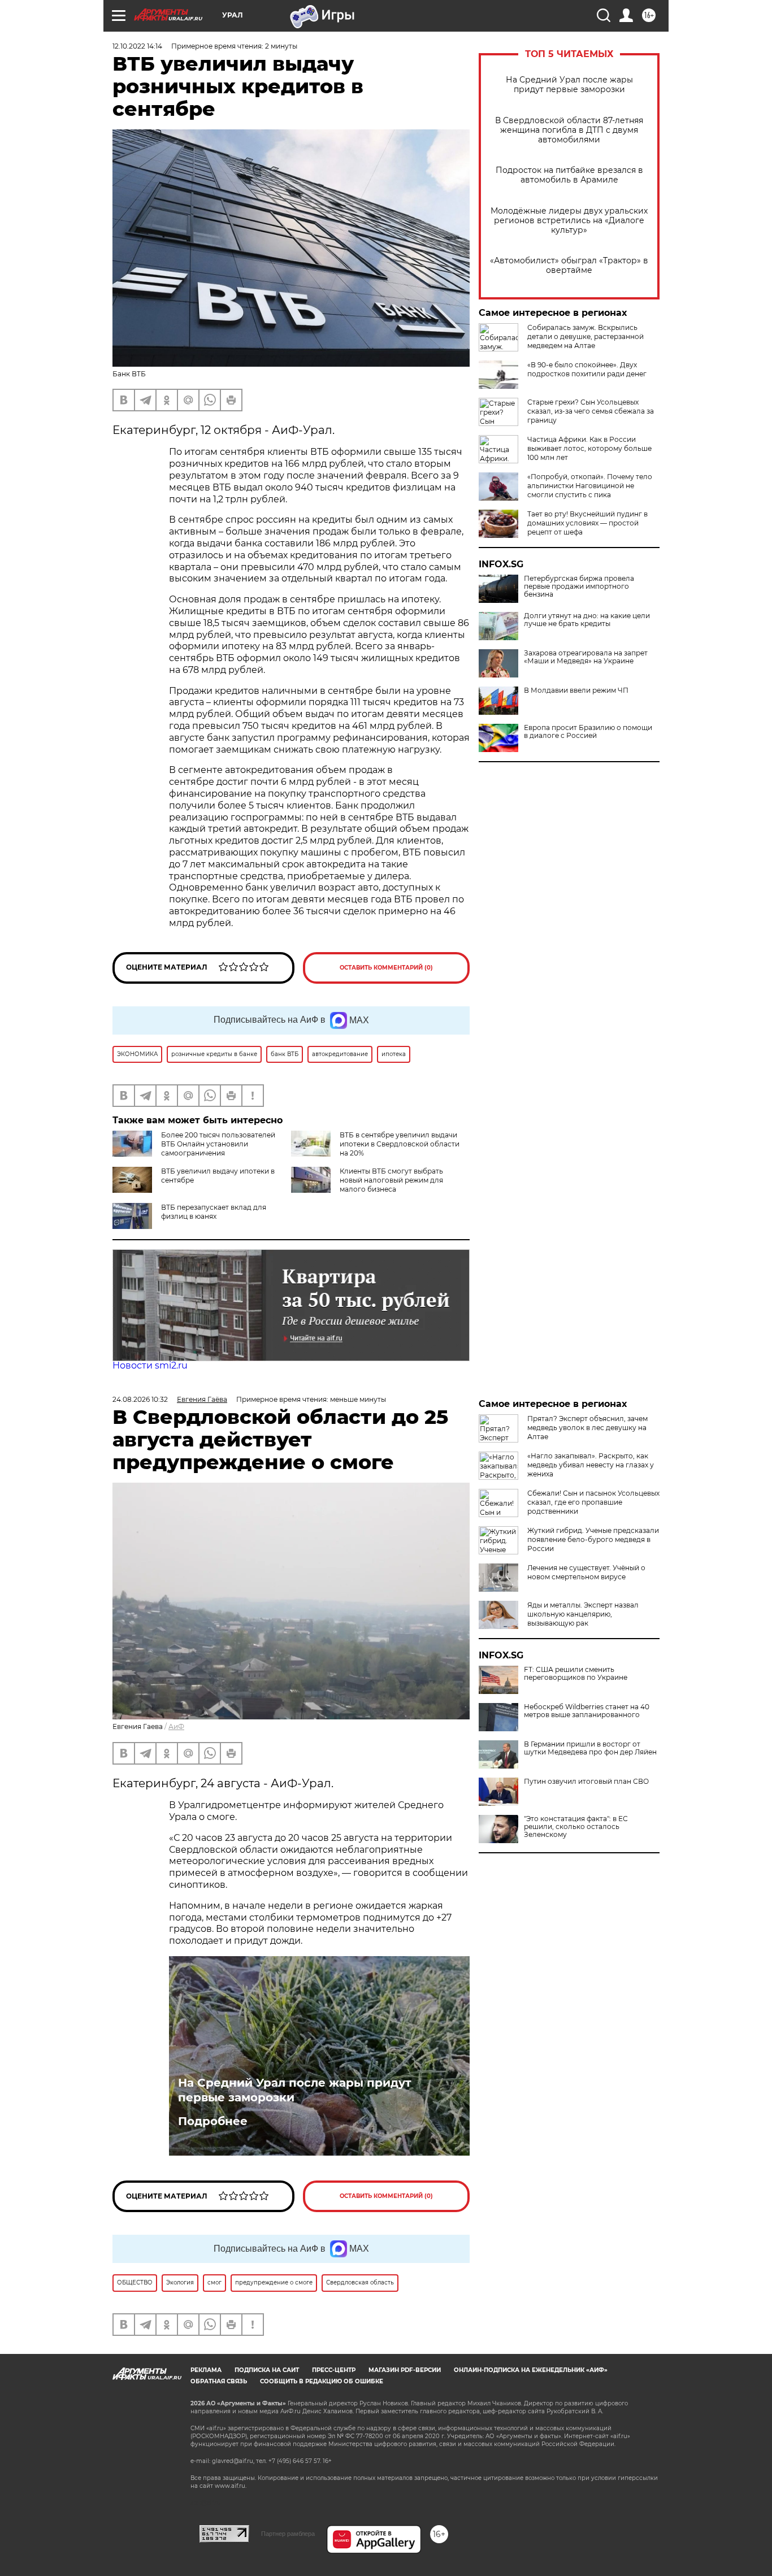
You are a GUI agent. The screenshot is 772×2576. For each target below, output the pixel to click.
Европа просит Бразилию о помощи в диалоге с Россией (588, 732)
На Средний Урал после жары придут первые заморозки (569, 85)
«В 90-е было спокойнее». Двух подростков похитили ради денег (587, 369)
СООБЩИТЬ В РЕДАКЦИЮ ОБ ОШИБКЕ (322, 2381)
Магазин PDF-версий (405, 2370)
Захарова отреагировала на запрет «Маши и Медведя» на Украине (586, 657)
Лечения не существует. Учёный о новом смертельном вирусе (586, 1572)
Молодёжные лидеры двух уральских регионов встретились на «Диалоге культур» (569, 221)
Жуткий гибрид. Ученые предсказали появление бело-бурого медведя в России (593, 1539)
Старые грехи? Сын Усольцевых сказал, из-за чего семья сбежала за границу (591, 411)
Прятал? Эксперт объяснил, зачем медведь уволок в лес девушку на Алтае (587, 1428)
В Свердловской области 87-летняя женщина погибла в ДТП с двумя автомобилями (569, 130)
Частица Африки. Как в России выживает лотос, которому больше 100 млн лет (589, 448)
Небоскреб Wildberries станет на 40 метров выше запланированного (587, 1711)
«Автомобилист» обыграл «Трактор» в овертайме (569, 266)
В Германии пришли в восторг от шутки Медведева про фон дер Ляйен (590, 1748)
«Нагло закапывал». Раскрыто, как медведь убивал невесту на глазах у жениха (591, 1465)
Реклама (206, 2370)
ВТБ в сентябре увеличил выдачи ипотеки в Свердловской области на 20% (400, 1144)
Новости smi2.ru (150, 1365)
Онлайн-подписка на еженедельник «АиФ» (531, 2370)
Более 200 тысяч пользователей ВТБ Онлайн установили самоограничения (218, 1144)
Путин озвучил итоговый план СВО (586, 1782)
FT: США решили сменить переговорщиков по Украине (576, 1674)
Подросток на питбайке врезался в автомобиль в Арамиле (569, 175)
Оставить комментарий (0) (386, 968)
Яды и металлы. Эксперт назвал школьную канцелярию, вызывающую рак (583, 1614)
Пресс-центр (334, 2370)
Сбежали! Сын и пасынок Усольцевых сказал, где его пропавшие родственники (593, 1502)
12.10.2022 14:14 (137, 46)
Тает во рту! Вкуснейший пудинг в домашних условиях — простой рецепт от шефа (587, 523)
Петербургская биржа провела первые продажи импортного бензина (579, 587)
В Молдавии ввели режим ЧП (576, 690)
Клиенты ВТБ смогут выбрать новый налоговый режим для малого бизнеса (391, 1180)
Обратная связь (219, 2381)
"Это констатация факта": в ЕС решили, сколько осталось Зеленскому (576, 1827)
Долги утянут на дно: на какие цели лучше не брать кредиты (587, 620)
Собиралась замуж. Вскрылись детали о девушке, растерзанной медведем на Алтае (585, 336)
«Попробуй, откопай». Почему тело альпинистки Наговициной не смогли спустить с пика (590, 486)
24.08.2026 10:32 (140, 1399)
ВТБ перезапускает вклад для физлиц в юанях (214, 1212)
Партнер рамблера (288, 2534)
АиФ (176, 1726)
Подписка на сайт (267, 2370)
